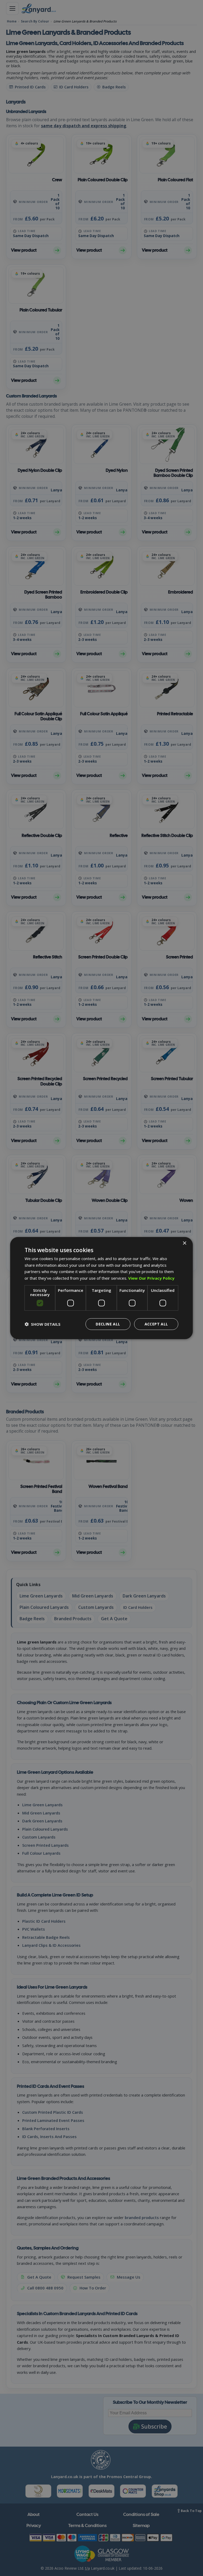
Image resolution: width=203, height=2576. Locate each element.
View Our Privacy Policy (151, 1278)
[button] (43, 1324)
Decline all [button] (108, 1324)
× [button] (184, 1243)
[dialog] (101, 1288)
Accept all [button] (156, 1324)
